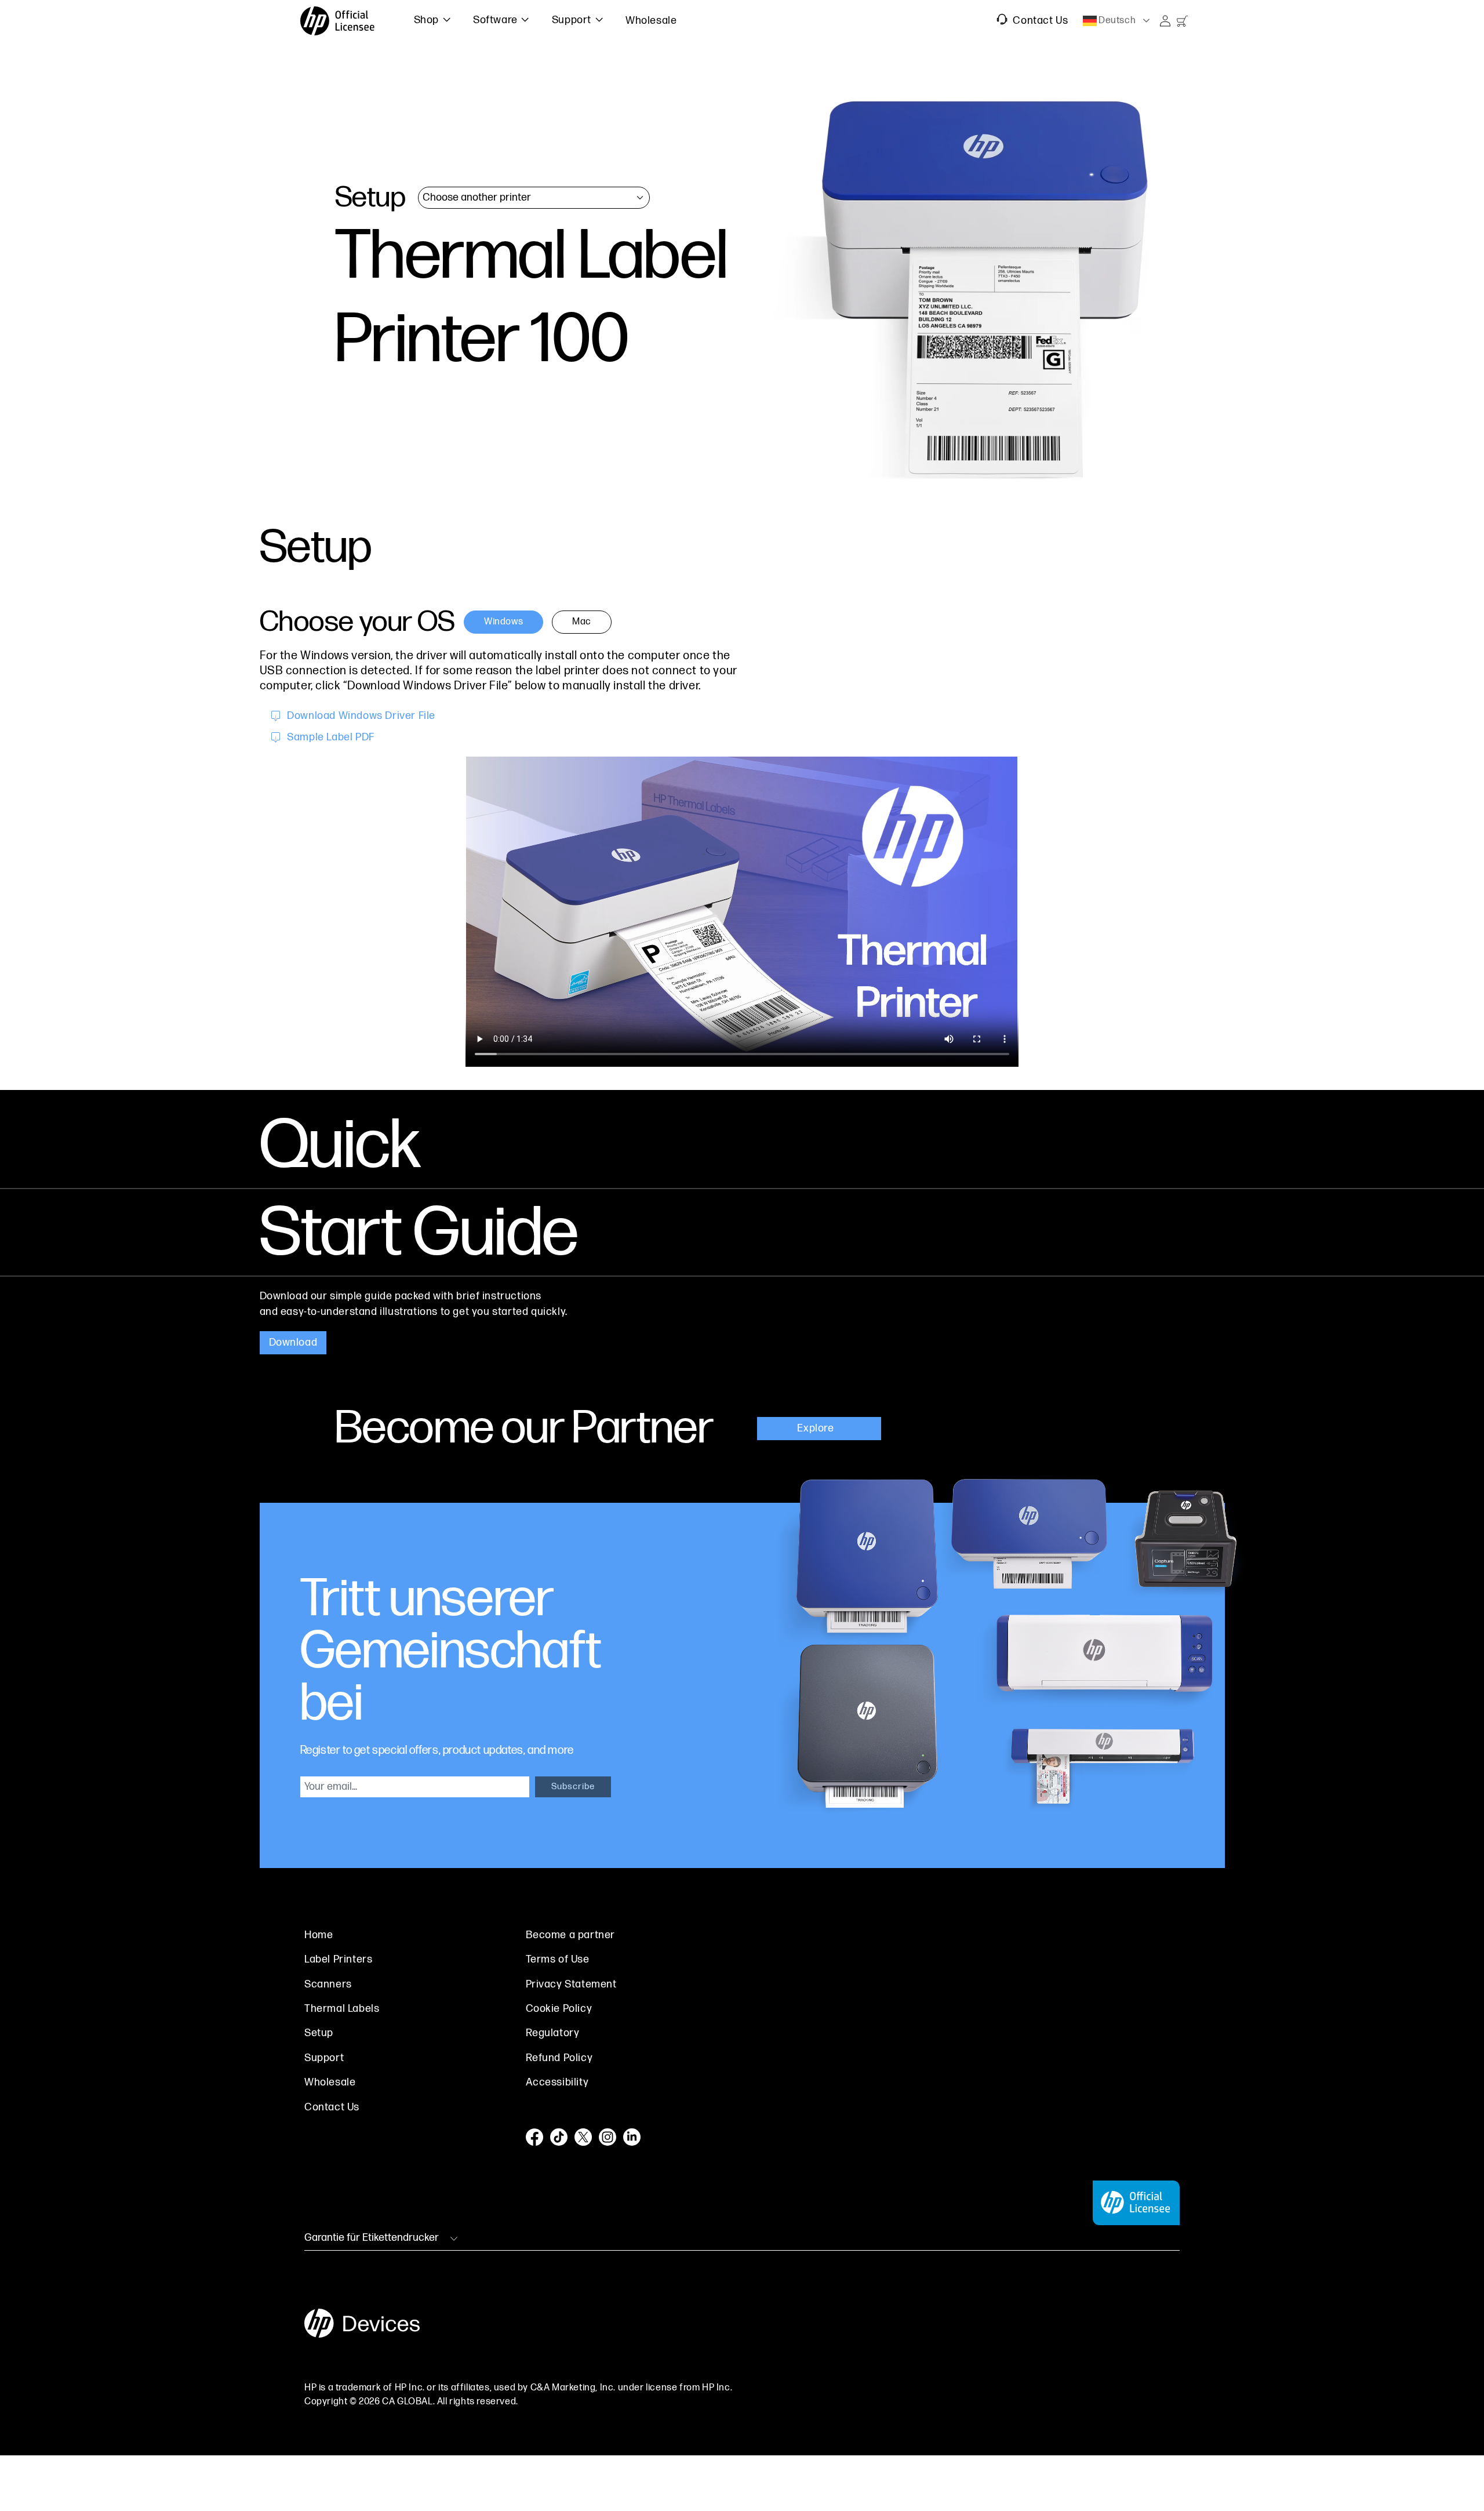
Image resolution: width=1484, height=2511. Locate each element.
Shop (426, 20)
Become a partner (571, 1935)
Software (495, 20)
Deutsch (1116, 21)
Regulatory (553, 2033)
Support (572, 20)
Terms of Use (558, 1959)
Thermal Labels (342, 2009)
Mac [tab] (582, 622)
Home (319, 1935)
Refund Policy (559, 2058)
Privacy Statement (571, 1984)
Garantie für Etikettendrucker (372, 2238)
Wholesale (330, 2082)
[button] (423, 21)
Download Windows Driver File (361, 716)
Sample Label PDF (331, 737)
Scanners (328, 1984)
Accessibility (557, 2082)
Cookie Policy (559, 2009)
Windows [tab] (503, 622)
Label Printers (338, 1959)
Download (293, 1342)
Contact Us (1039, 21)
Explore (817, 1428)
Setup (319, 2033)
